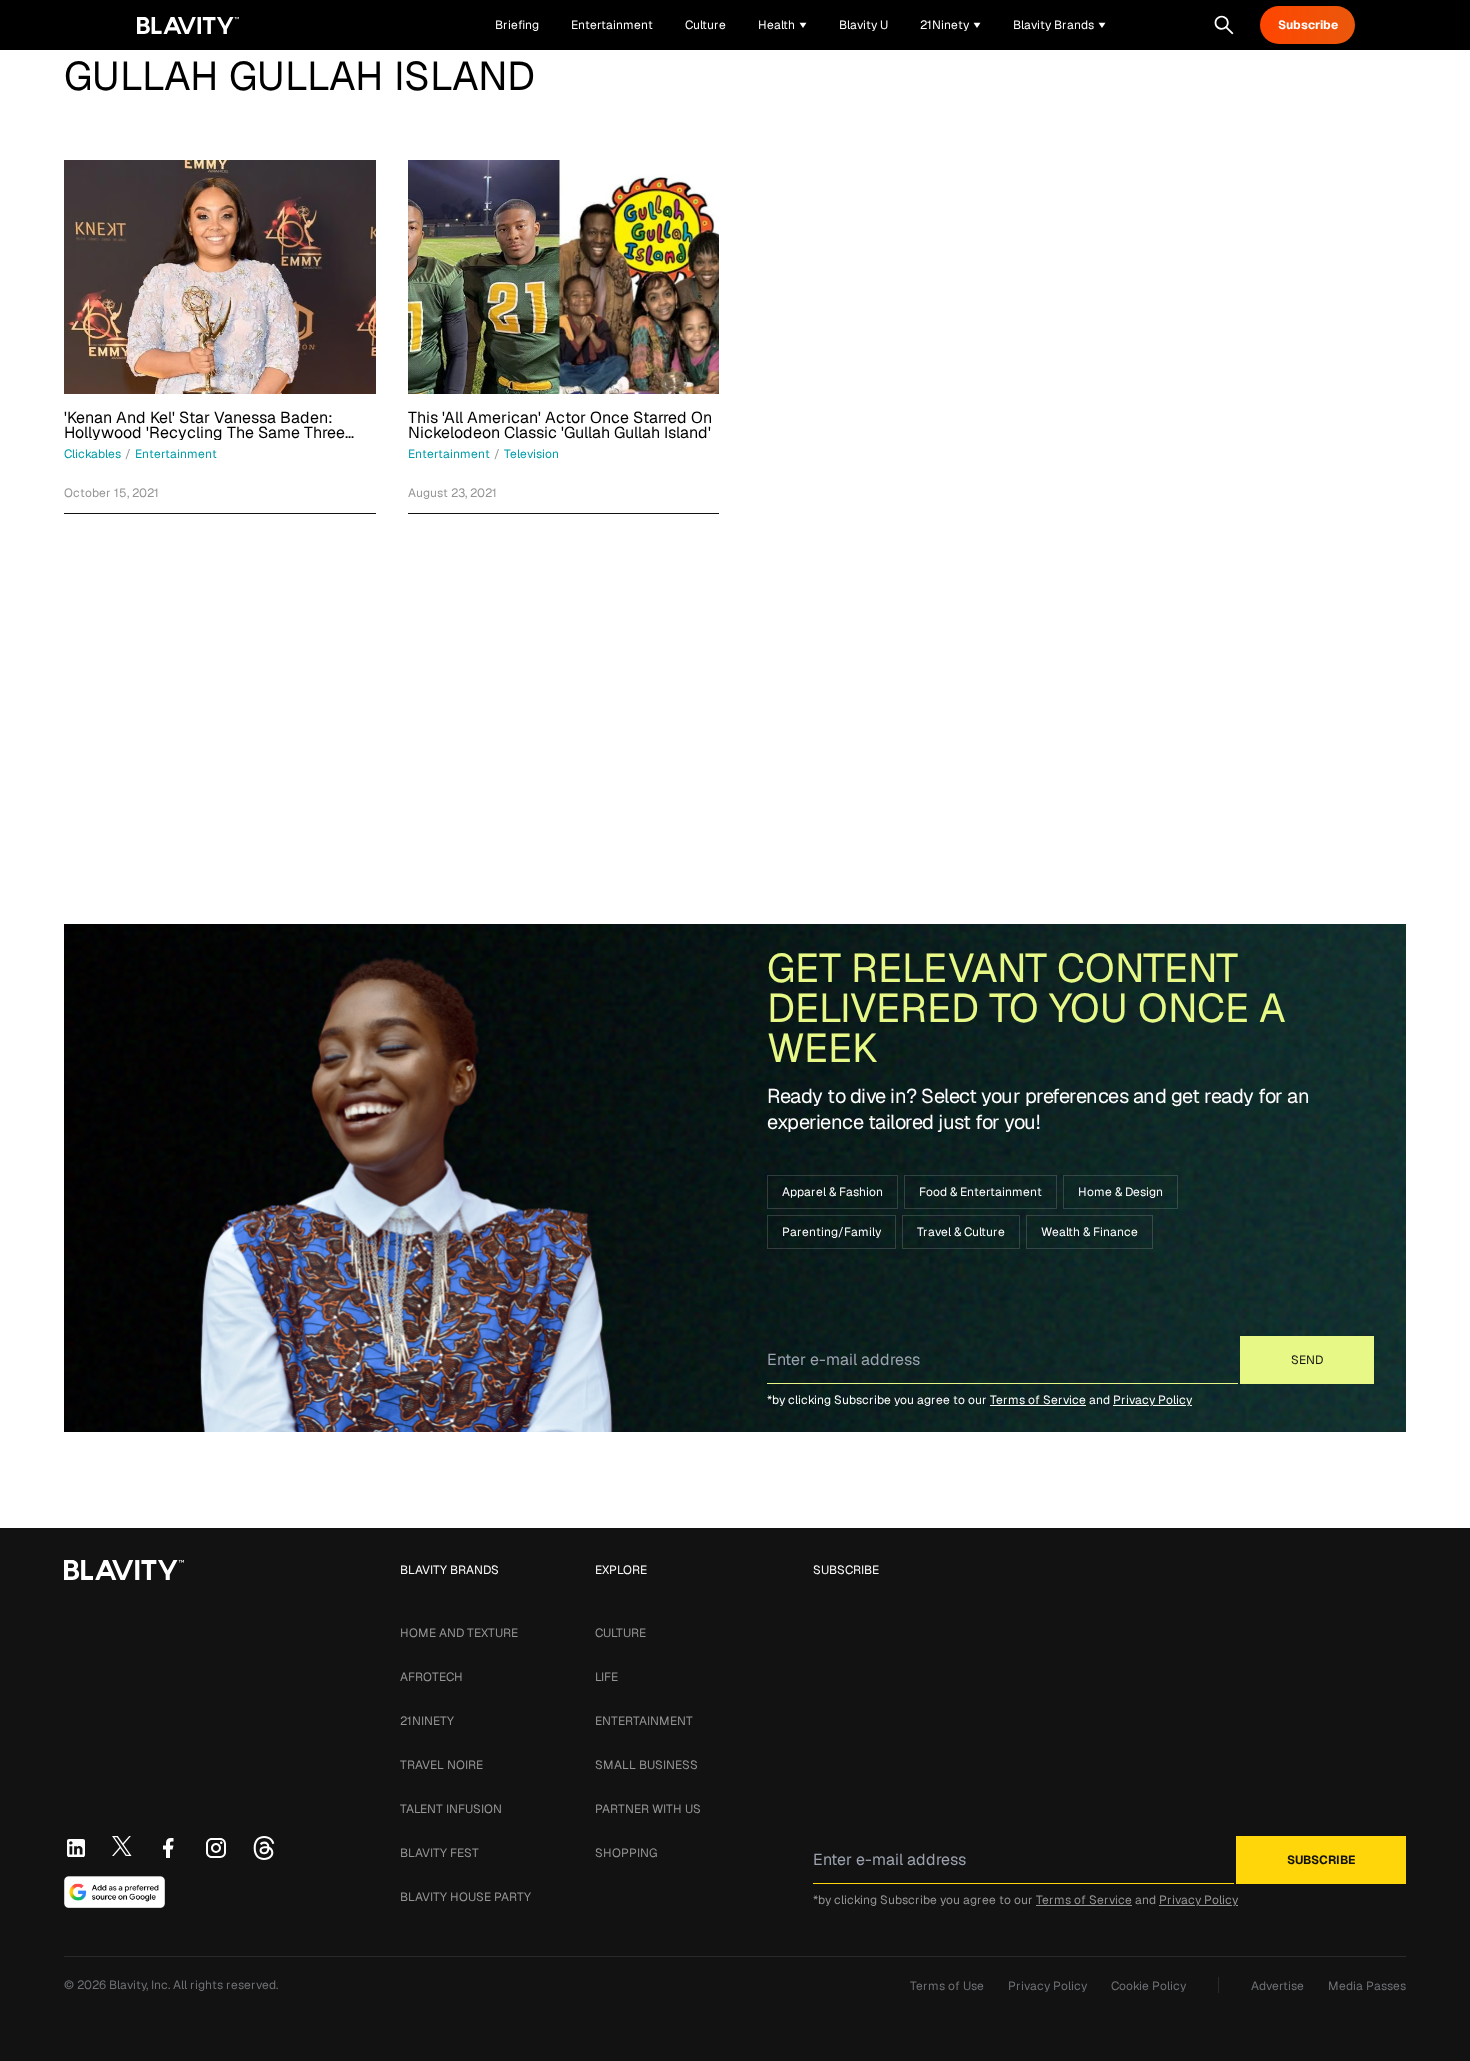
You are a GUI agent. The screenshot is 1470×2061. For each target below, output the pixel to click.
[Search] (1224, 25)
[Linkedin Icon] (76, 1848)
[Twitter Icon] (122, 1846)
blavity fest (439, 1853)
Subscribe (1308, 25)
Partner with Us (648, 1809)
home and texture (459, 1633)
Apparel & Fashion (832, 1192)
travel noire (441, 1765)
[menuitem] (782, 25)
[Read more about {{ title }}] (220, 277)
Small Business (646, 1765)
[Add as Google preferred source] (114, 1892)
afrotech (431, 1677)
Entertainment (644, 1721)
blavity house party (465, 1897)
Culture (620, 1633)
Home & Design (1120, 1192)
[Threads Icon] (264, 1848)
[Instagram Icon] (216, 1848)
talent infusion (451, 1809)
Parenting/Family (831, 1232)
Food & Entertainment (980, 1192)
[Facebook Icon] (168, 1848)
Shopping (626, 1853)
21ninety (427, 1721)
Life (606, 1677)
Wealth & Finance (1089, 1232)
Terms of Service (1038, 1400)
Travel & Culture (961, 1232)
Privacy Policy (1152, 1400)
